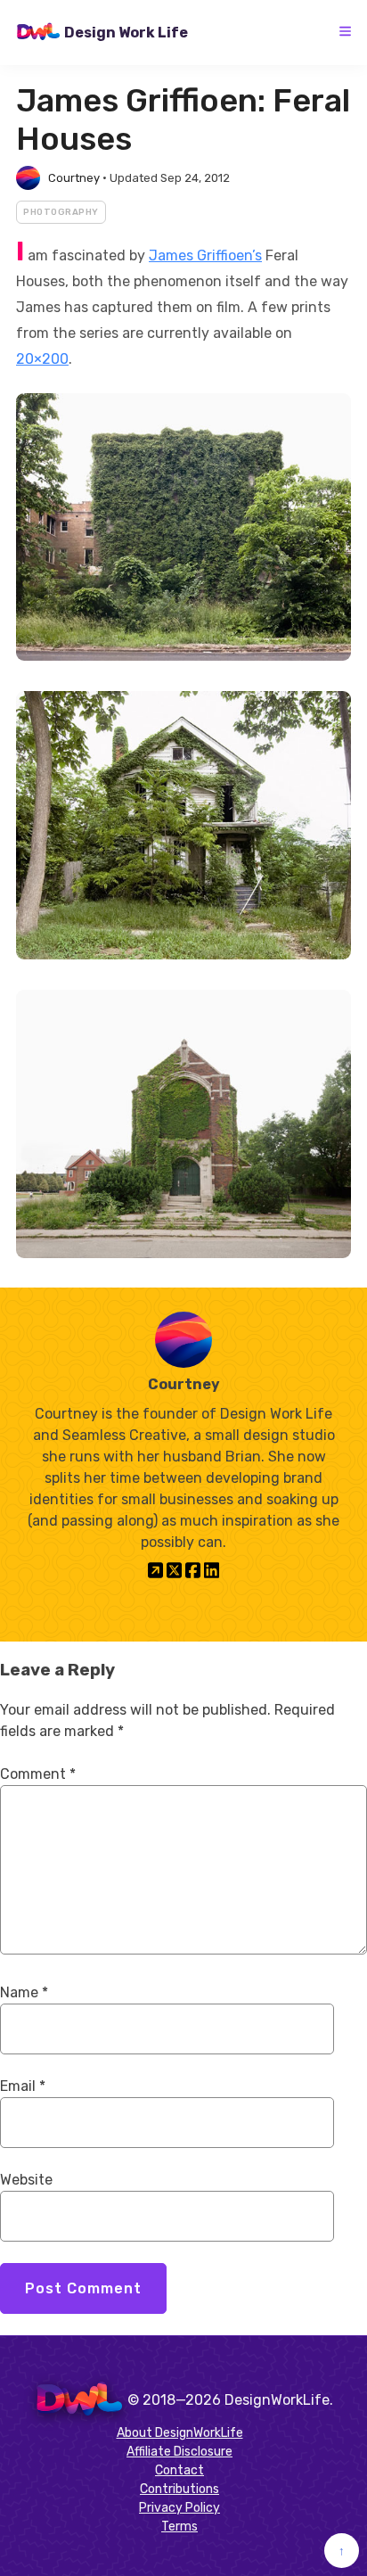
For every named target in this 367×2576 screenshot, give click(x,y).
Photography (61, 212)
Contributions (179, 2489)
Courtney (74, 178)
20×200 (42, 359)
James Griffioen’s (205, 255)
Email (23, 2086)
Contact (179, 2470)
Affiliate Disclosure (179, 2452)
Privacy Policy (179, 2508)
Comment (38, 1774)
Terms (179, 2527)
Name (24, 1992)
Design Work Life (126, 33)
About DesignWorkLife (180, 2433)
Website (26, 2180)
